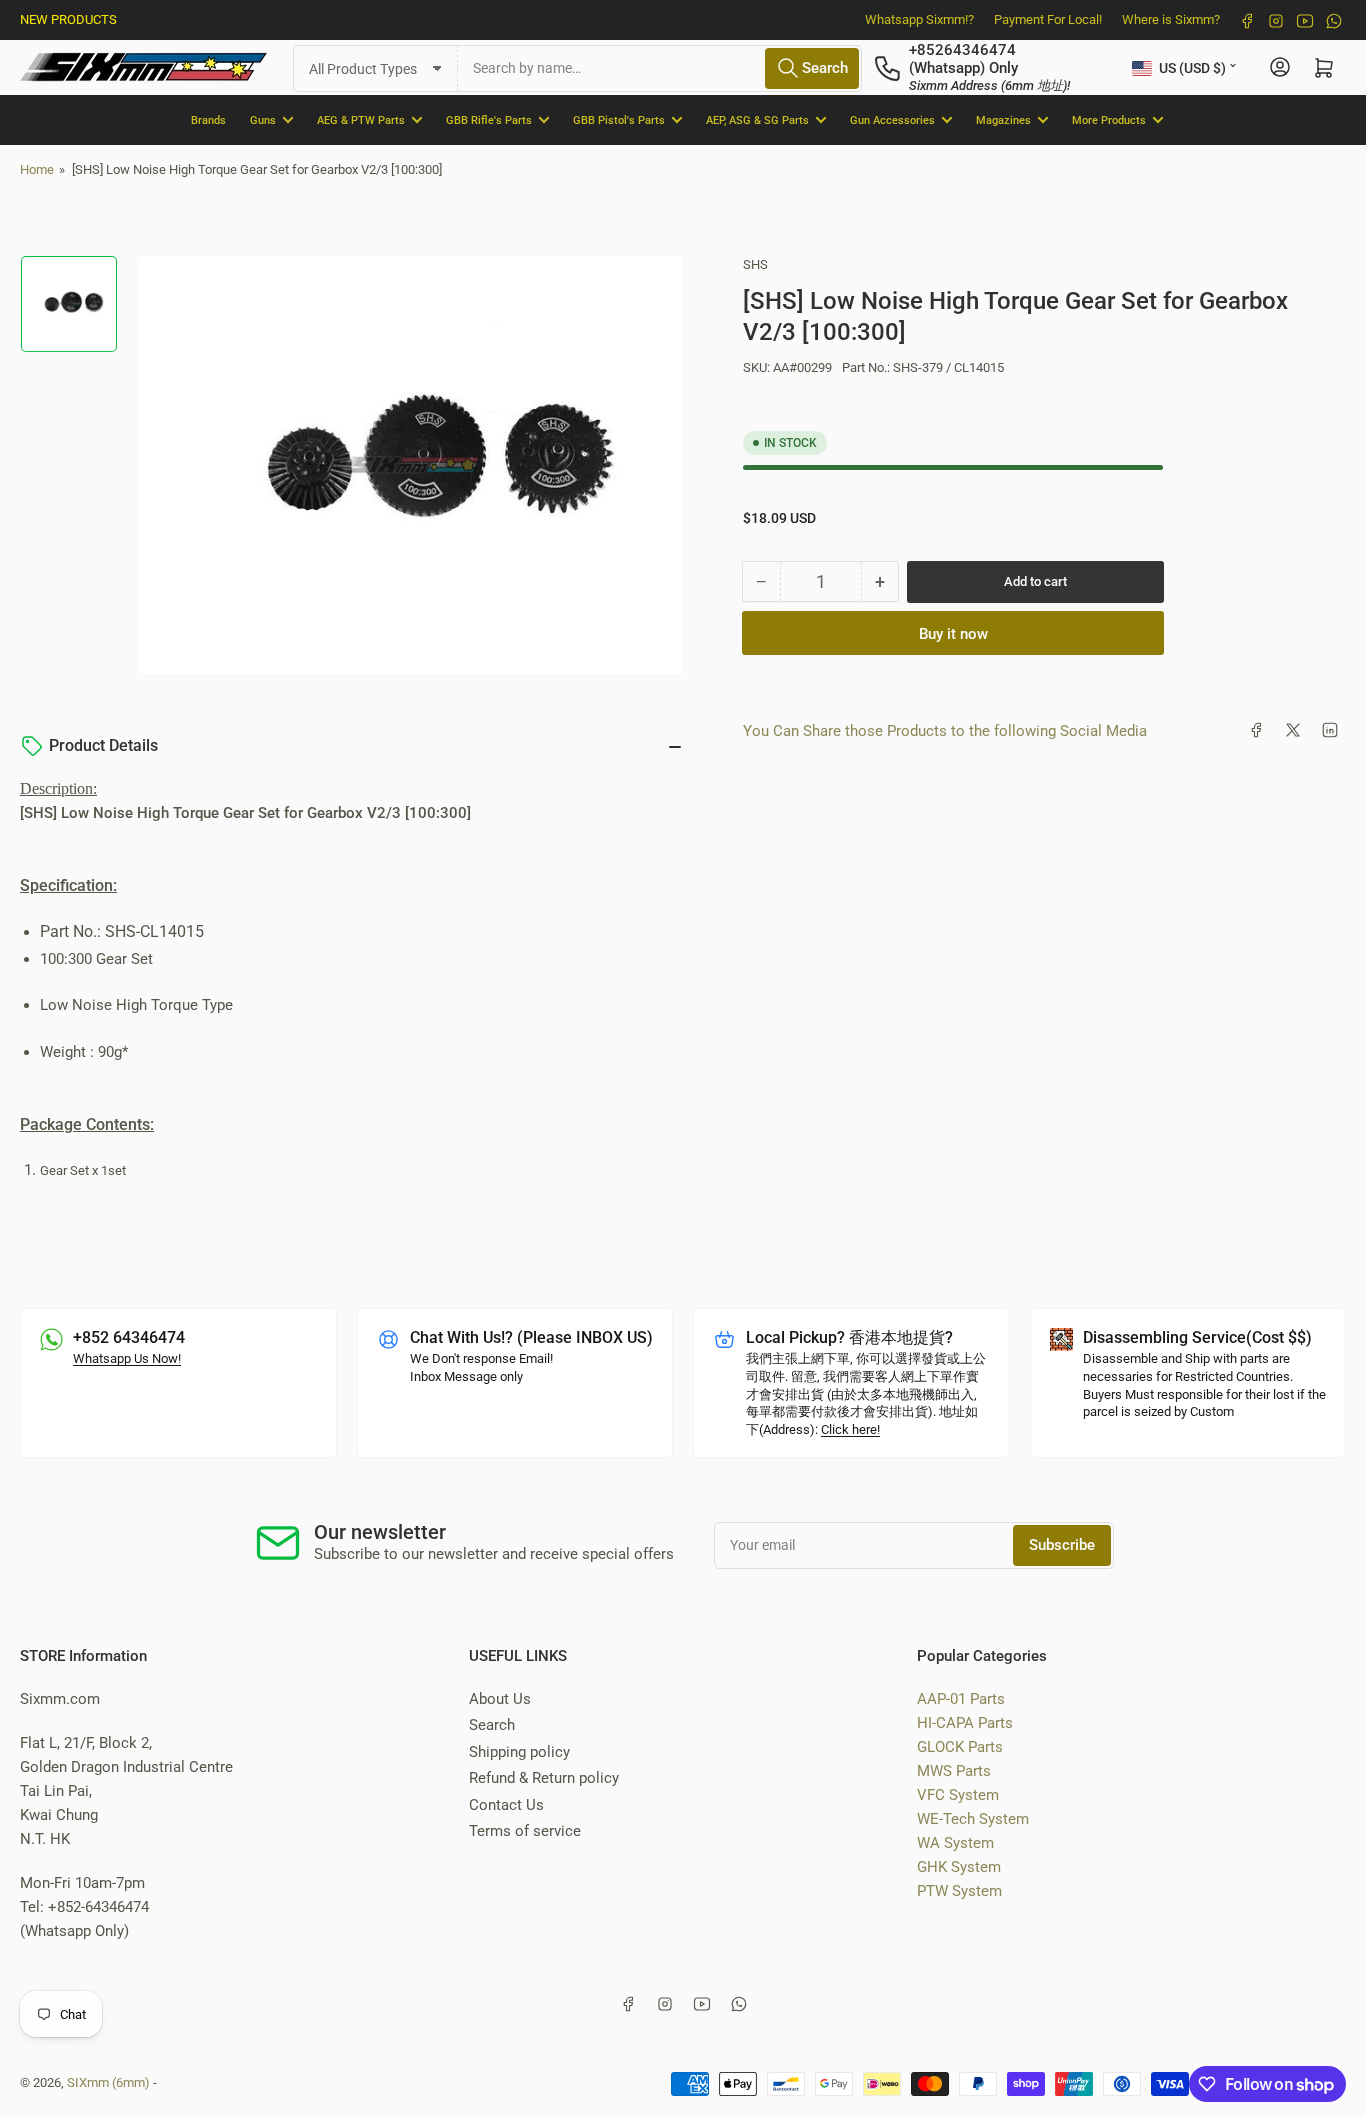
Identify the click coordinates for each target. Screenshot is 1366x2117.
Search (492, 1725)
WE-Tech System (973, 1819)
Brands (208, 119)
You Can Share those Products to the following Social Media (945, 730)
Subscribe (1062, 1545)
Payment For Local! (1048, 19)
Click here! (850, 1429)
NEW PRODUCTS (68, 19)
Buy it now (953, 633)
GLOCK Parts (960, 1747)
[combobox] (660, 67)
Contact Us (506, 1805)
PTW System (959, 1891)
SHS (755, 264)
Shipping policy (519, 1752)
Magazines (1003, 119)
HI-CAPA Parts (965, 1723)
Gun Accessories (892, 119)
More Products (1109, 119)
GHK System (959, 1867)
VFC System (958, 1795)
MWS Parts (954, 1771)
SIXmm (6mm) (108, 2082)
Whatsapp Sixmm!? (919, 19)
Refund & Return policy (544, 1778)
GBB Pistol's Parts (619, 119)
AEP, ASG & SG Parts (757, 119)
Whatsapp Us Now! (127, 1358)
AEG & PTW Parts (361, 119)
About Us (500, 1699)
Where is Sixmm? (1171, 19)
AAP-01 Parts (961, 1699)
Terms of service (525, 1831)
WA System (955, 1843)
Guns (263, 119)
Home (37, 169)
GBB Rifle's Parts (489, 119)
